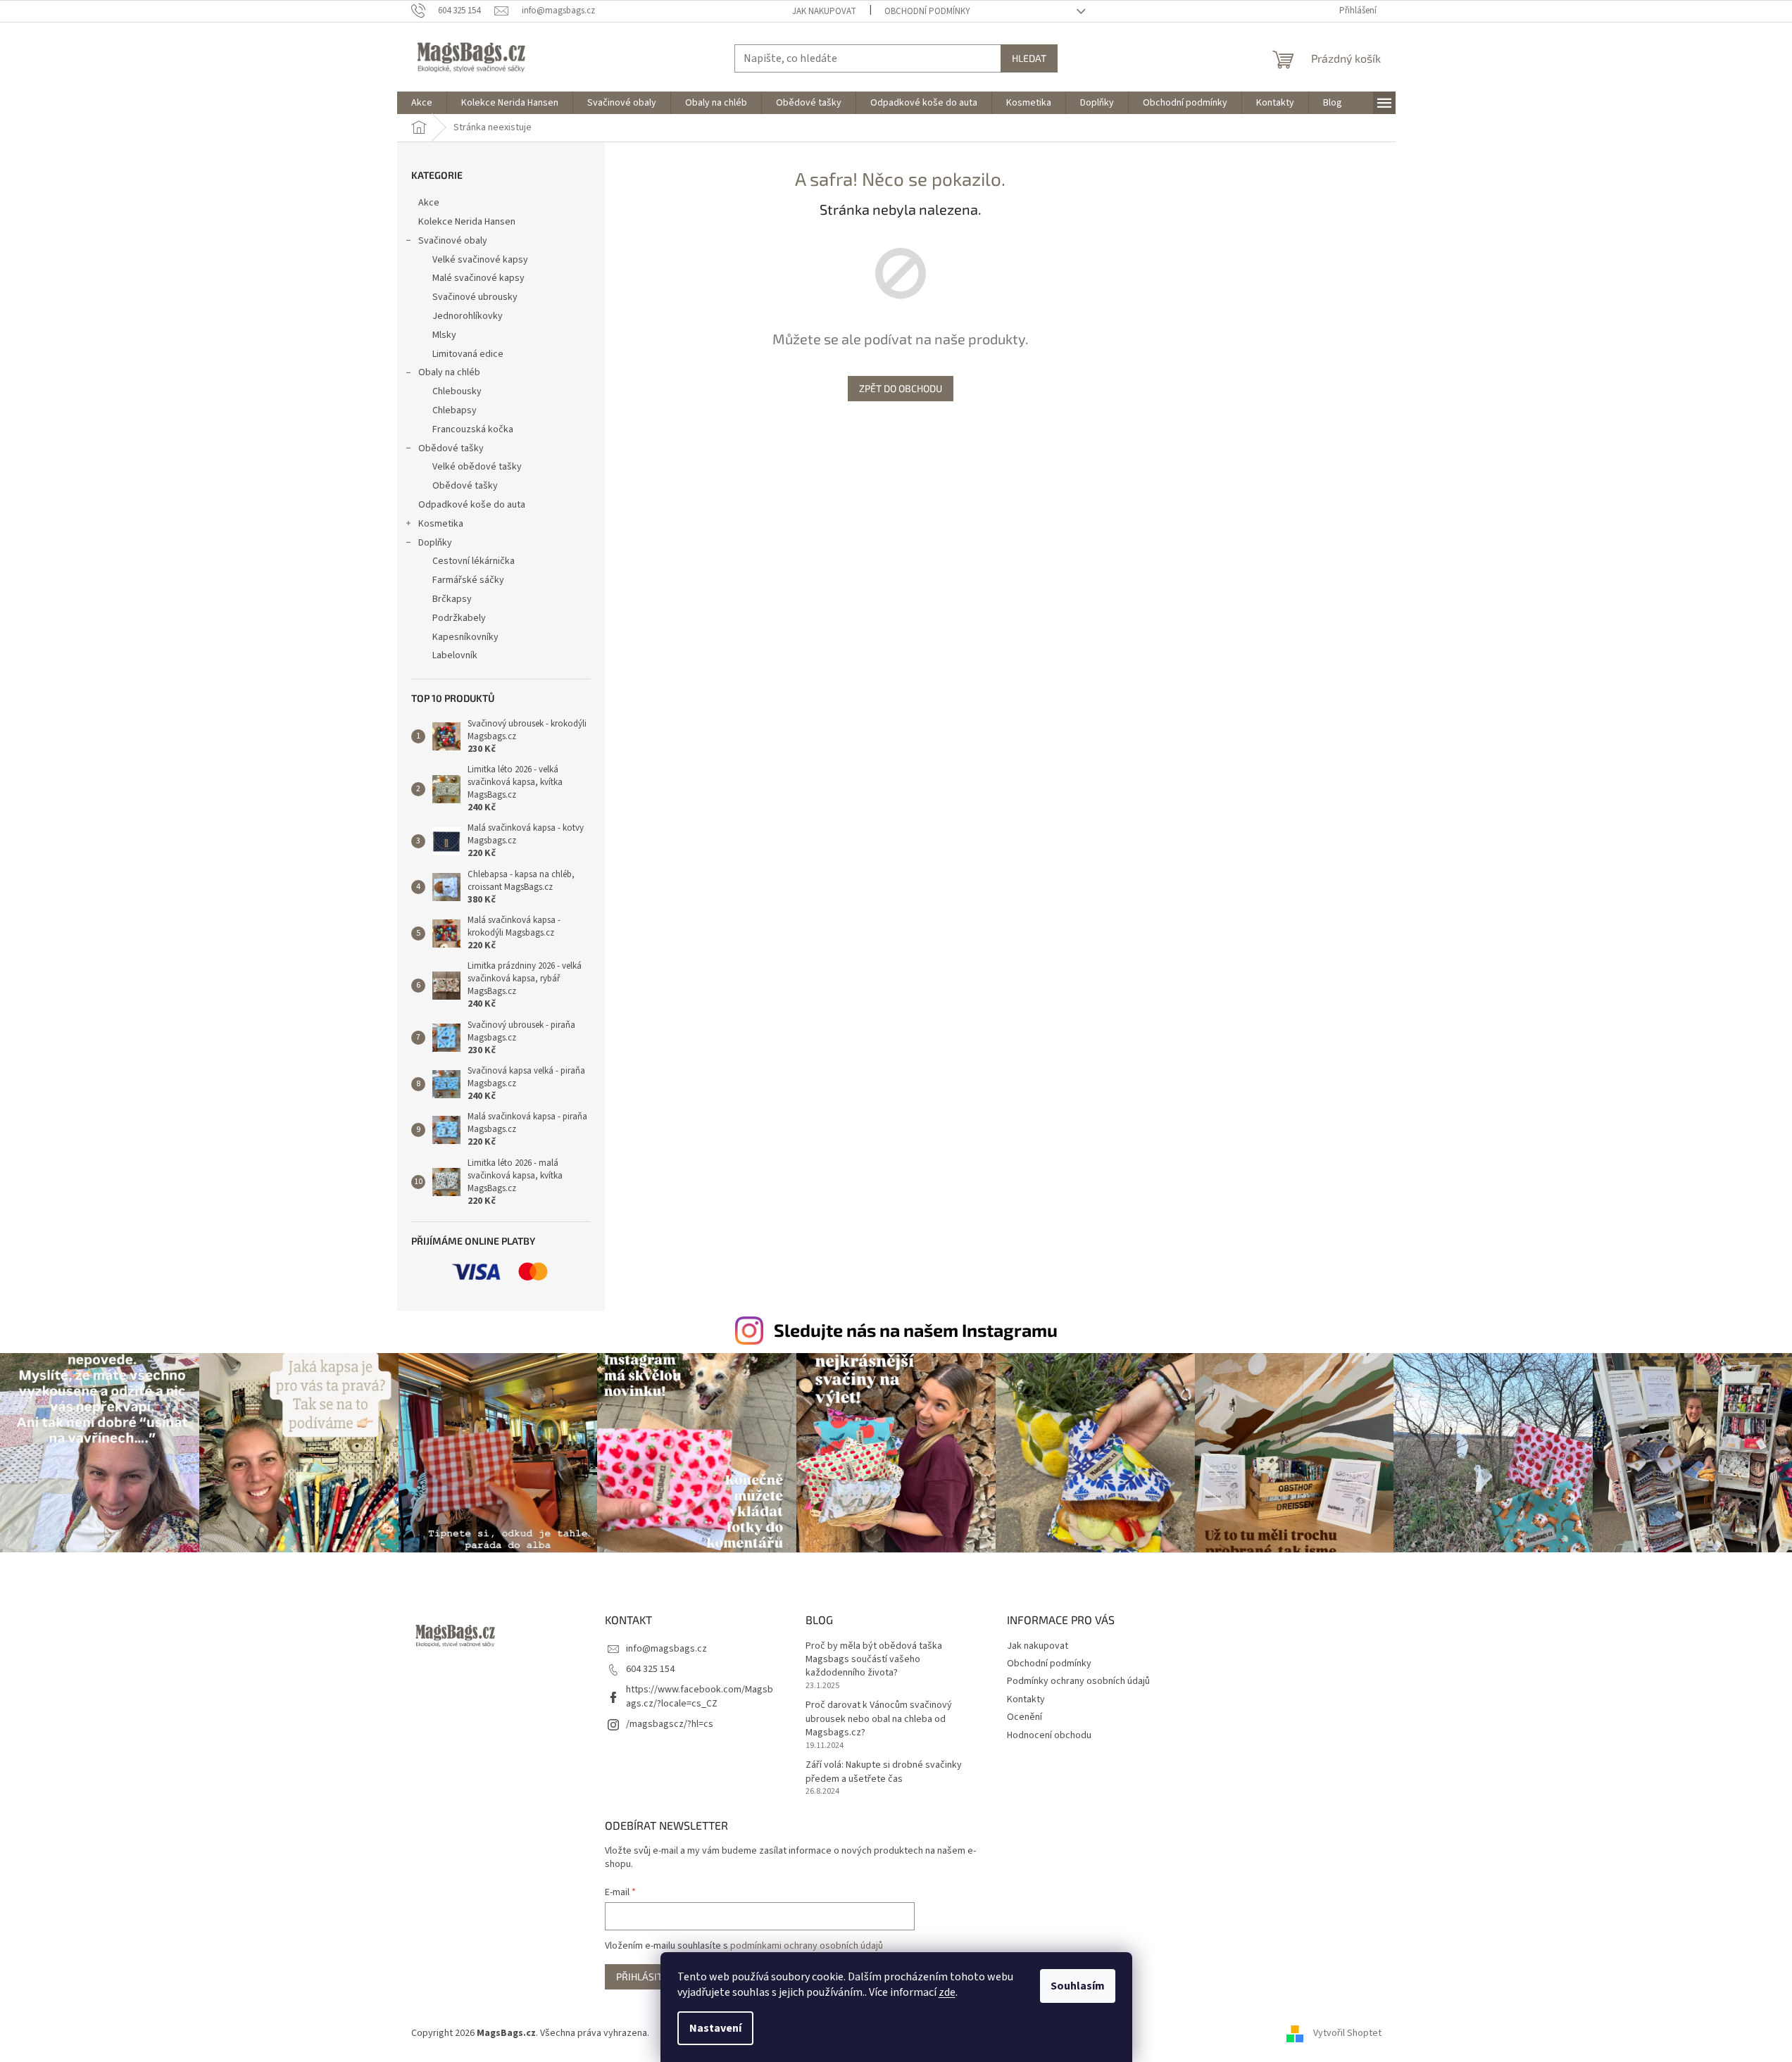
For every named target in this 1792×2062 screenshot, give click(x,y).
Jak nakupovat (824, 11)
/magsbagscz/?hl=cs (670, 1724)
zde (947, 1992)
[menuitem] (422, 103)
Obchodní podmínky (927, 11)
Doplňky (435, 543)
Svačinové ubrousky (475, 297)
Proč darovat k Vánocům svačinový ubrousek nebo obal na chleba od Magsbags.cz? (879, 1719)
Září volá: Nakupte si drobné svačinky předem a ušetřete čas (884, 1772)
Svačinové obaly (453, 241)
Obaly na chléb (449, 372)
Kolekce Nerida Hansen (467, 222)
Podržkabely (459, 618)
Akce (429, 203)
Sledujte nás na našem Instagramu (916, 1330)
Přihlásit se (646, 1976)
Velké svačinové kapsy (480, 260)
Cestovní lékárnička (474, 561)
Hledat (1029, 58)
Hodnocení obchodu (1049, 1735)
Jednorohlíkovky (468, 316)
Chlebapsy (455, 410)
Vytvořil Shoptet (1347, 2033)
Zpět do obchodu (901, 388)
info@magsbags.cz (666, 1649)
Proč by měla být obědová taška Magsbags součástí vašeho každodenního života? (874, 1660)
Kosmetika (441, 524)
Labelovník (455, 655)
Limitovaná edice (468, 354)
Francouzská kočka (473, 429)
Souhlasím (1078, 1986)
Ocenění (1025, 1717)
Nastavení (715, 2028)
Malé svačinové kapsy (478, 278)
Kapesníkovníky (465, 637)
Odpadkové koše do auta (472, 505)
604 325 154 (650, 1669)
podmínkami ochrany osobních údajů (807, 1946)
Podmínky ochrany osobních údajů (1078, 1681)
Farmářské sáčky (468, 580)
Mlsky (444, 335)
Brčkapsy (452, 599)
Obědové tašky (451, 448)
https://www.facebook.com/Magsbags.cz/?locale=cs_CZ (700, 1696)
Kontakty (1026, 1699)
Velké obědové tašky (477, 467)
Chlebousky (457, 391)
